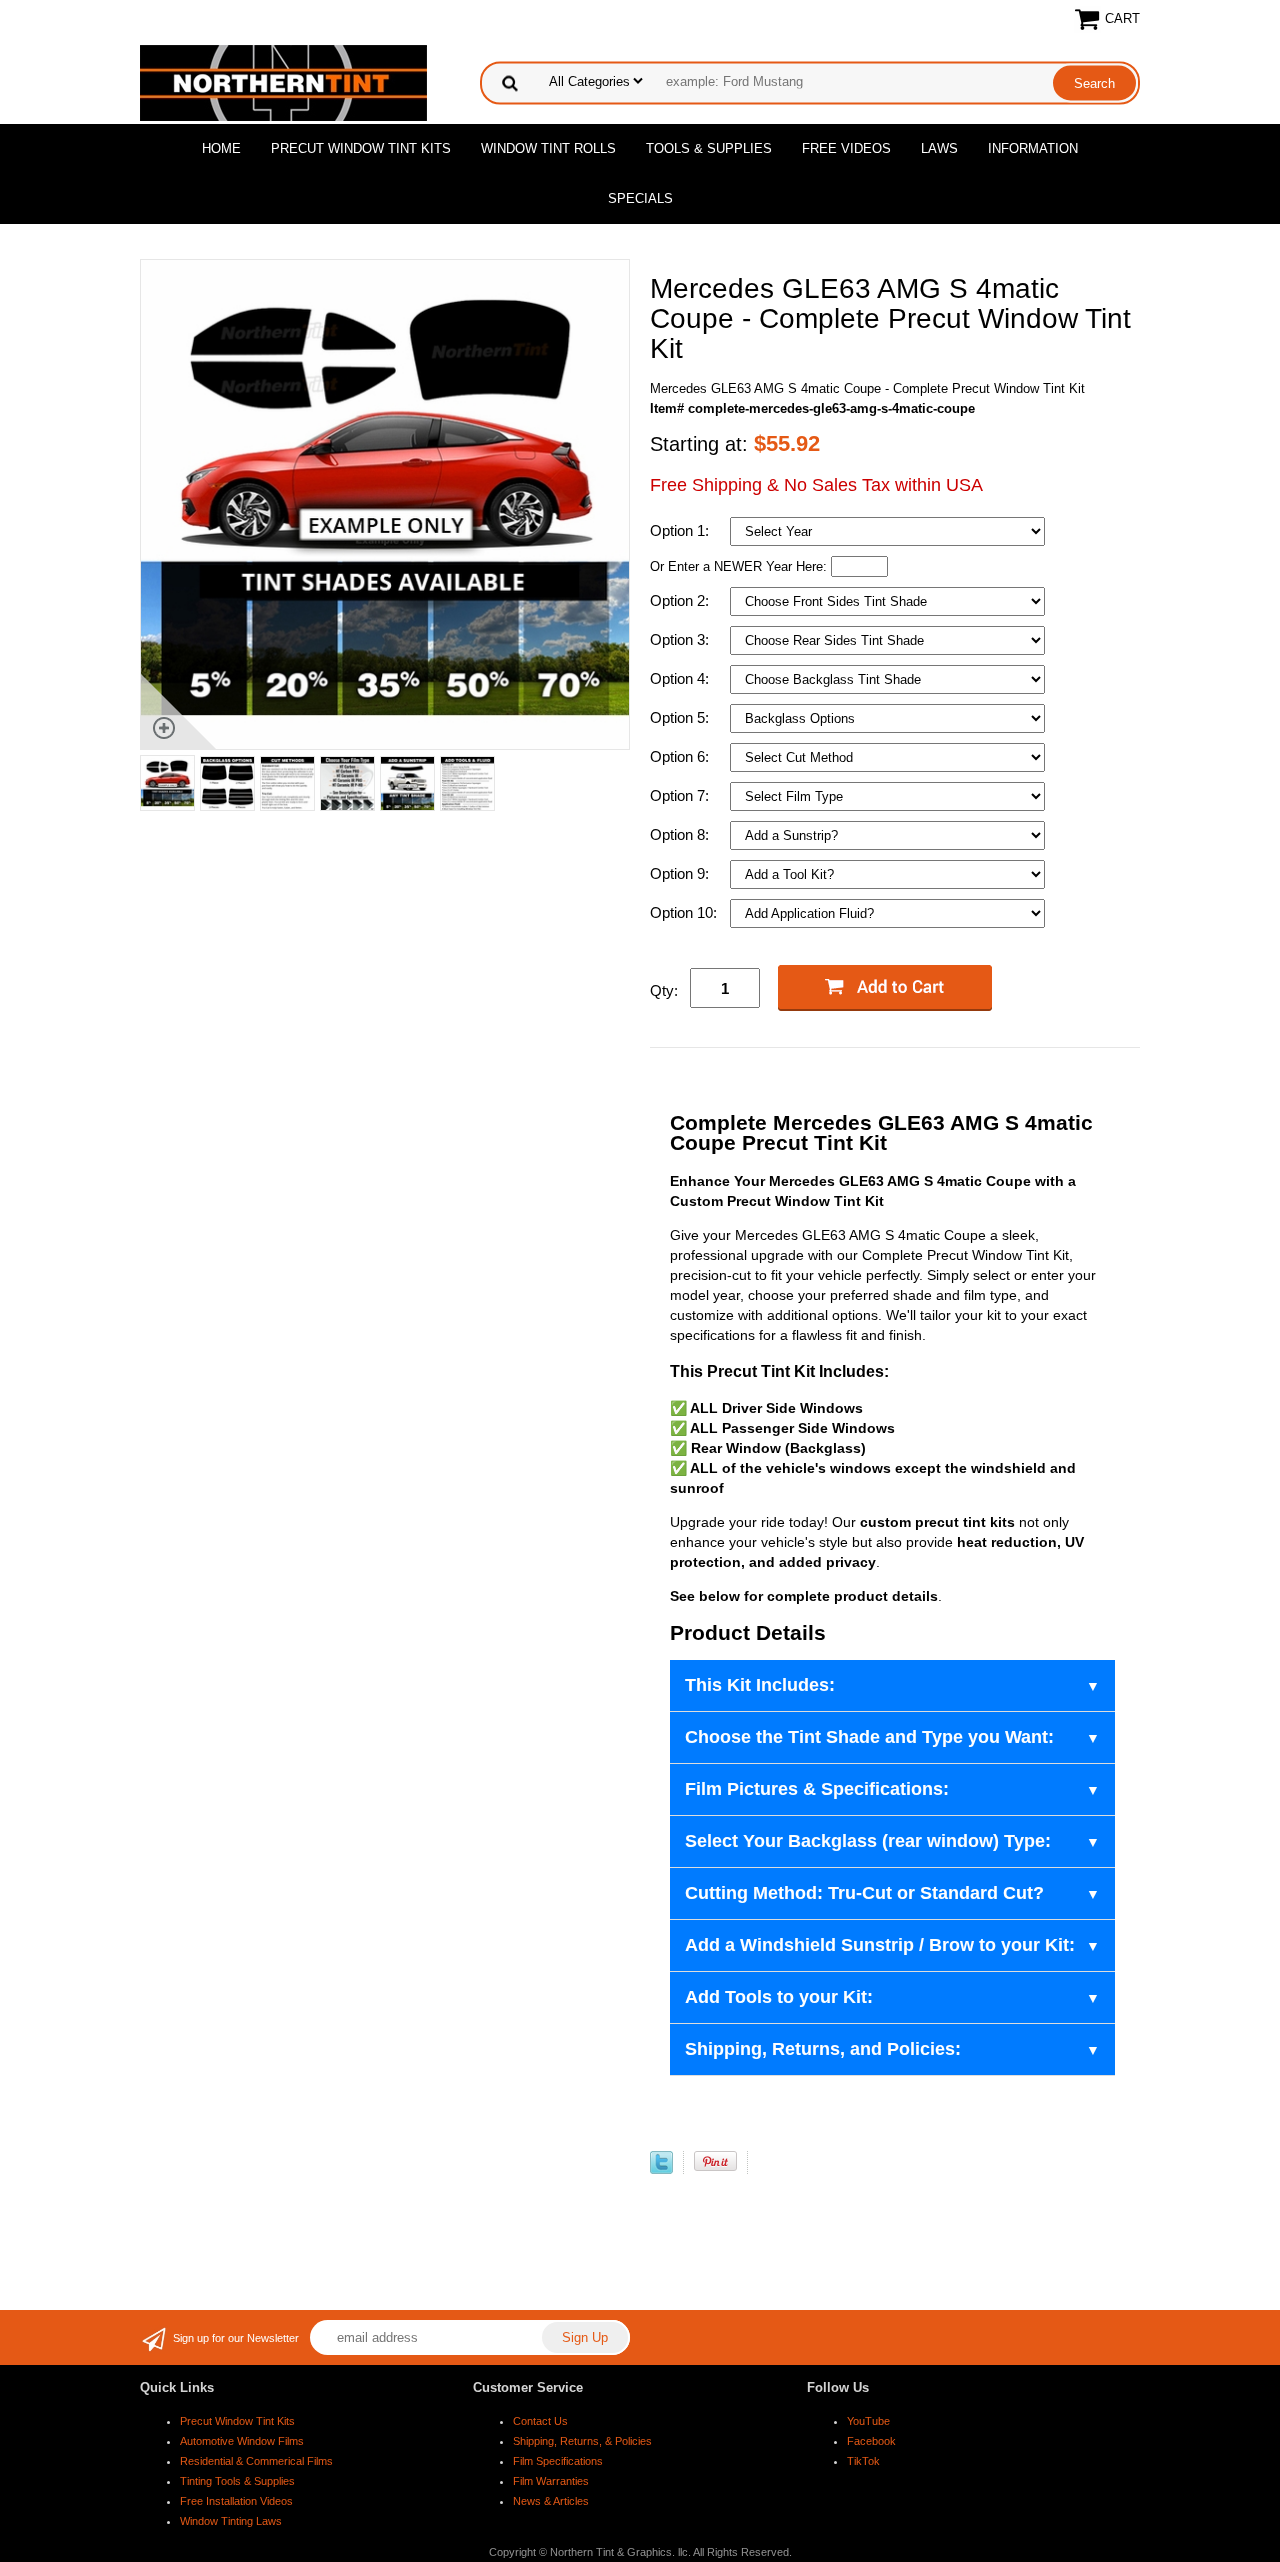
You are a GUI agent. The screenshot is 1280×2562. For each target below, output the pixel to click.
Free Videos (846, 148)
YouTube (868, 2421)
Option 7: (681, 795)
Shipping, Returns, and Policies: (823, 2049)
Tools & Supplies (709, 148)
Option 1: (681, 530)
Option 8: (681, 834)
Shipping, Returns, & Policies (582, 2441)
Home (221, 148)
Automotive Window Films (242, 2441)
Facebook (871, 2441)
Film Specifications (558, 2461)
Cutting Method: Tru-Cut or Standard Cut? (864, 1893)
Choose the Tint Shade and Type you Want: (869, 1737)
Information (1033, 148)
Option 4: (681, 678)
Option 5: (681, 717)
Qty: (664, 990)
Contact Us (540, 2421)
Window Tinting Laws (231, 2521)
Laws (939, 148)
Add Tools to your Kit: (779, 1997)
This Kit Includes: (760, 1685)
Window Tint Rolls (548, 148)
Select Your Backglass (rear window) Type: (868, 1841)
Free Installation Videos (236, 2501)
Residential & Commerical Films (256, 2461)
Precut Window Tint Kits (361, 148)
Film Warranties (551, 2481)
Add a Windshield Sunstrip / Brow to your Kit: (880, 1945)
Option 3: (681, 639)
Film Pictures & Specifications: (817, 1789)
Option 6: (681, 756)
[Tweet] (661, 2169)
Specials (640, 198)
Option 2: (681, 600)
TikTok (863, 2461)
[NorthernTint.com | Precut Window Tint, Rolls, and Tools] (283, 81)
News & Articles (551, 2501)
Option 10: (685, 912)
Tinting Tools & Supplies (237, 2481)
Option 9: (681, 873)
